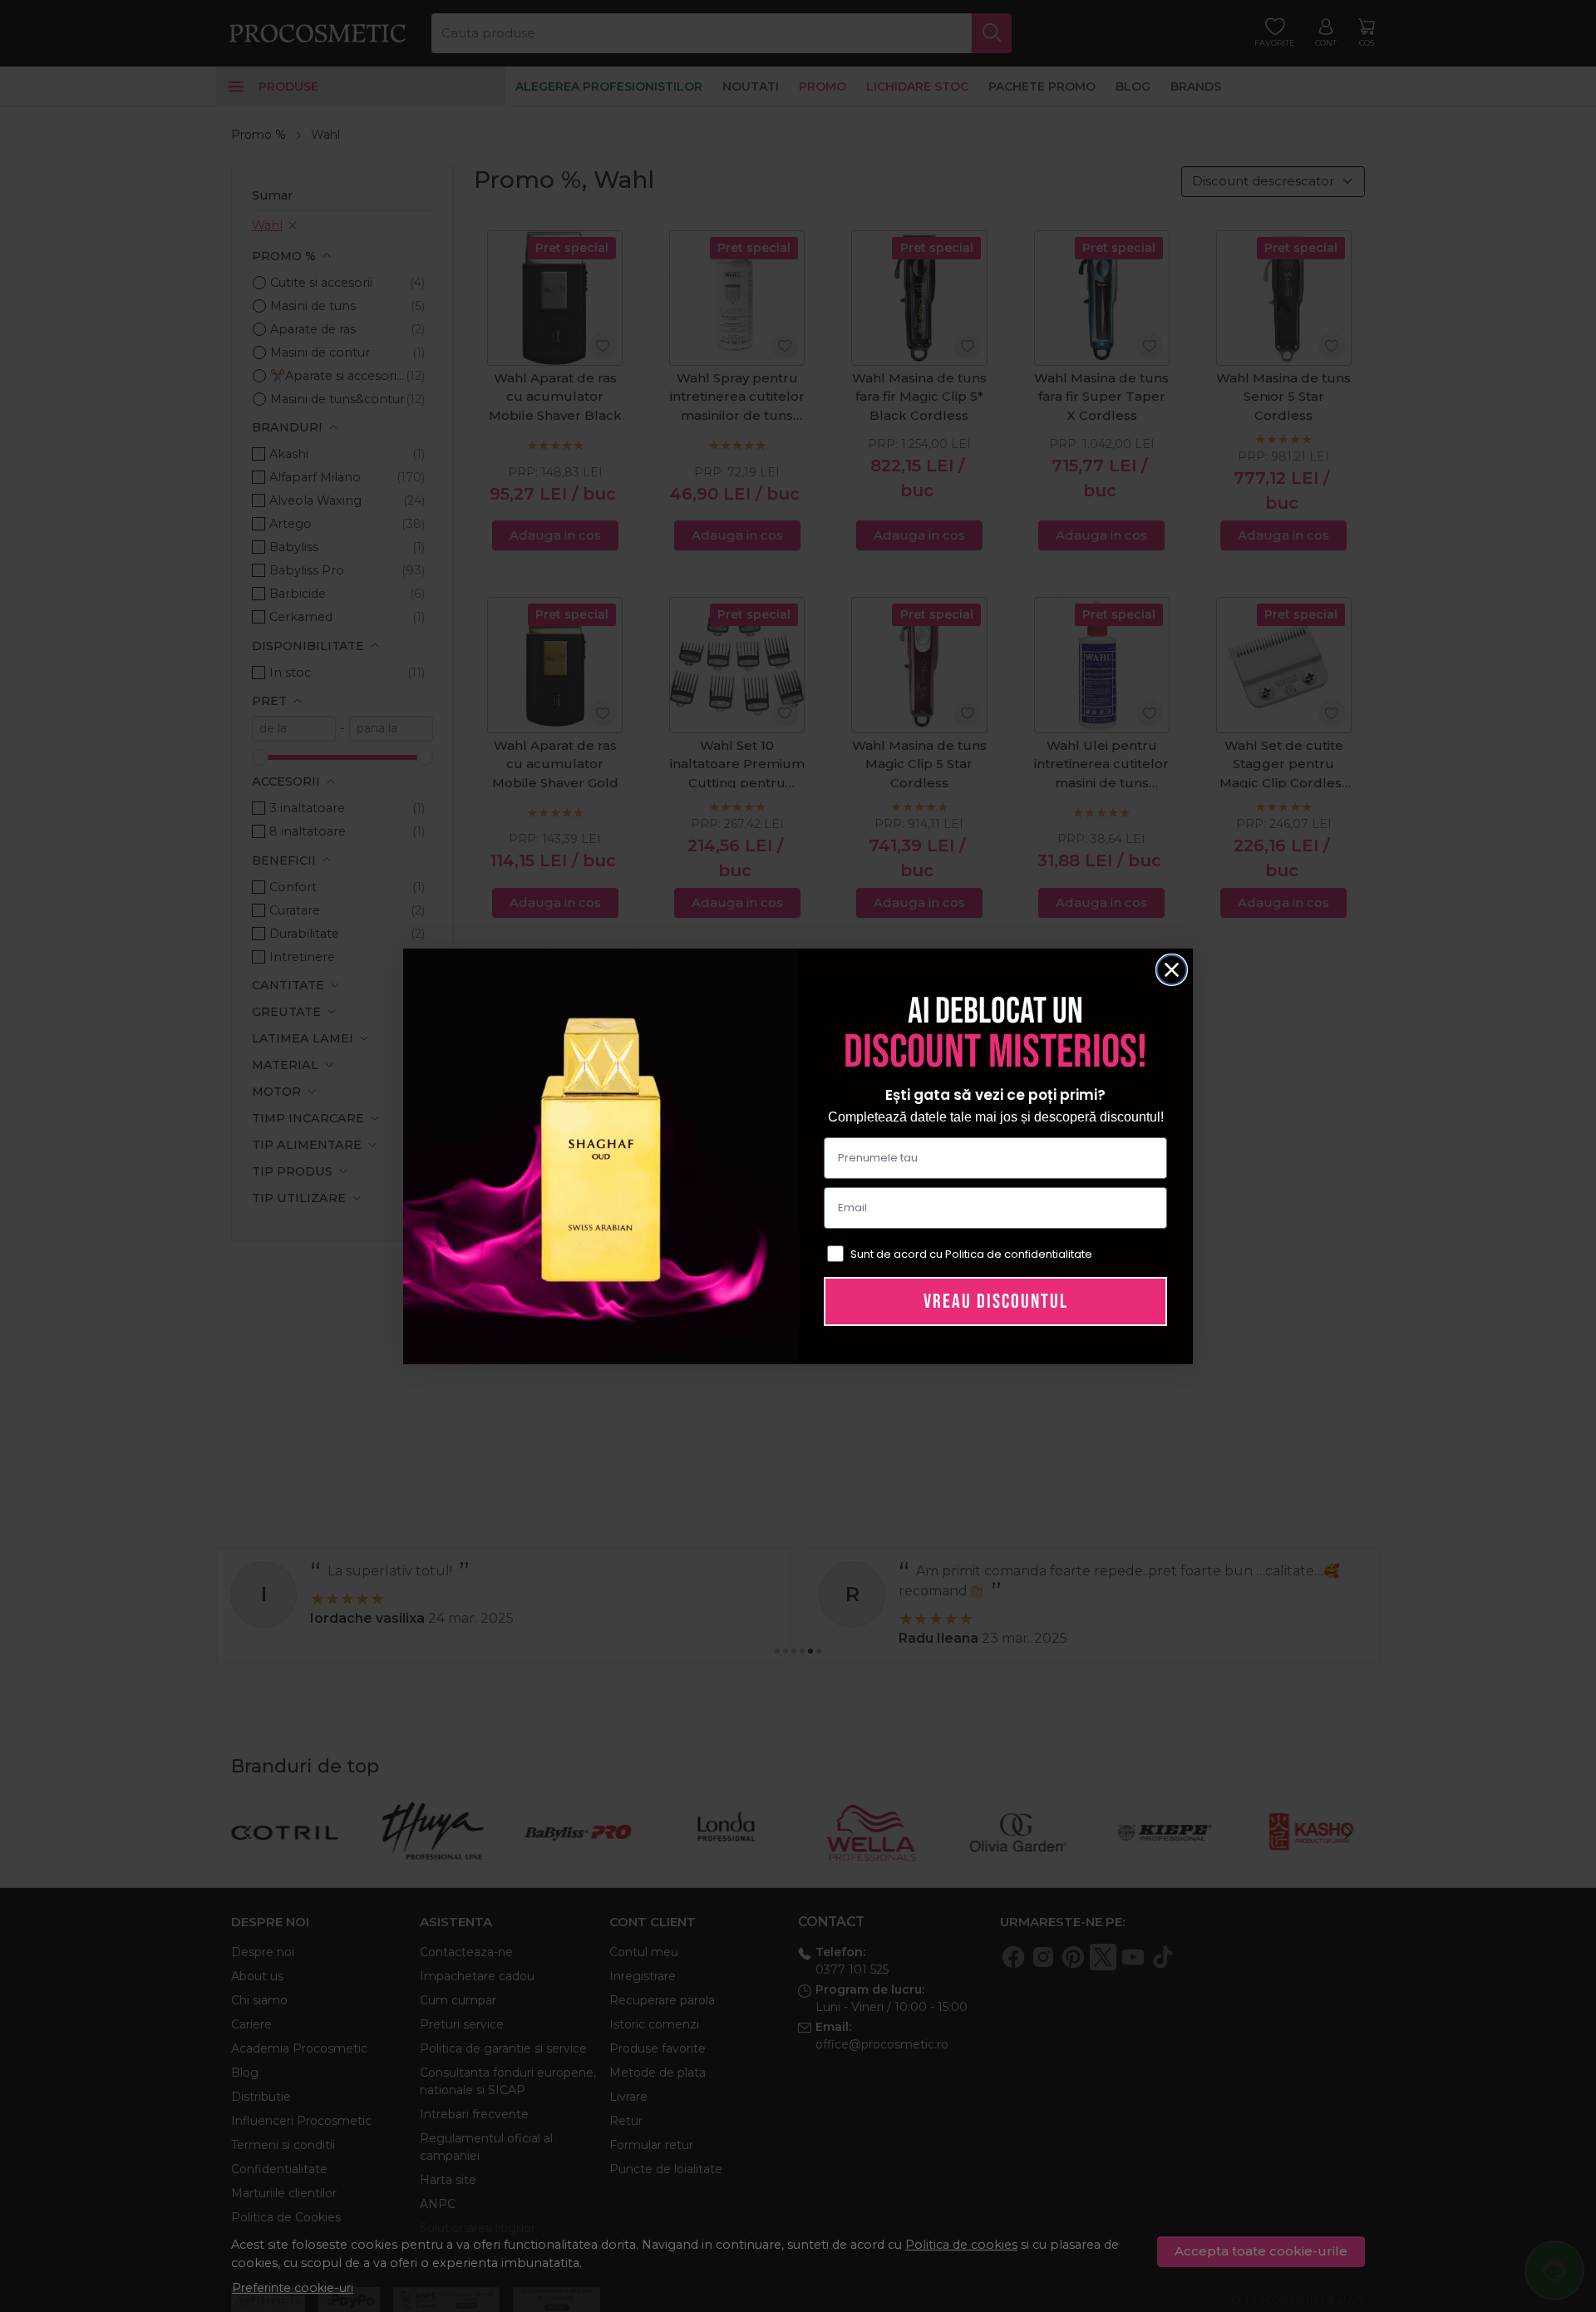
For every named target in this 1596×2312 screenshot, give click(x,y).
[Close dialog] (1172, 970)
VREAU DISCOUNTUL (996, 1301)
